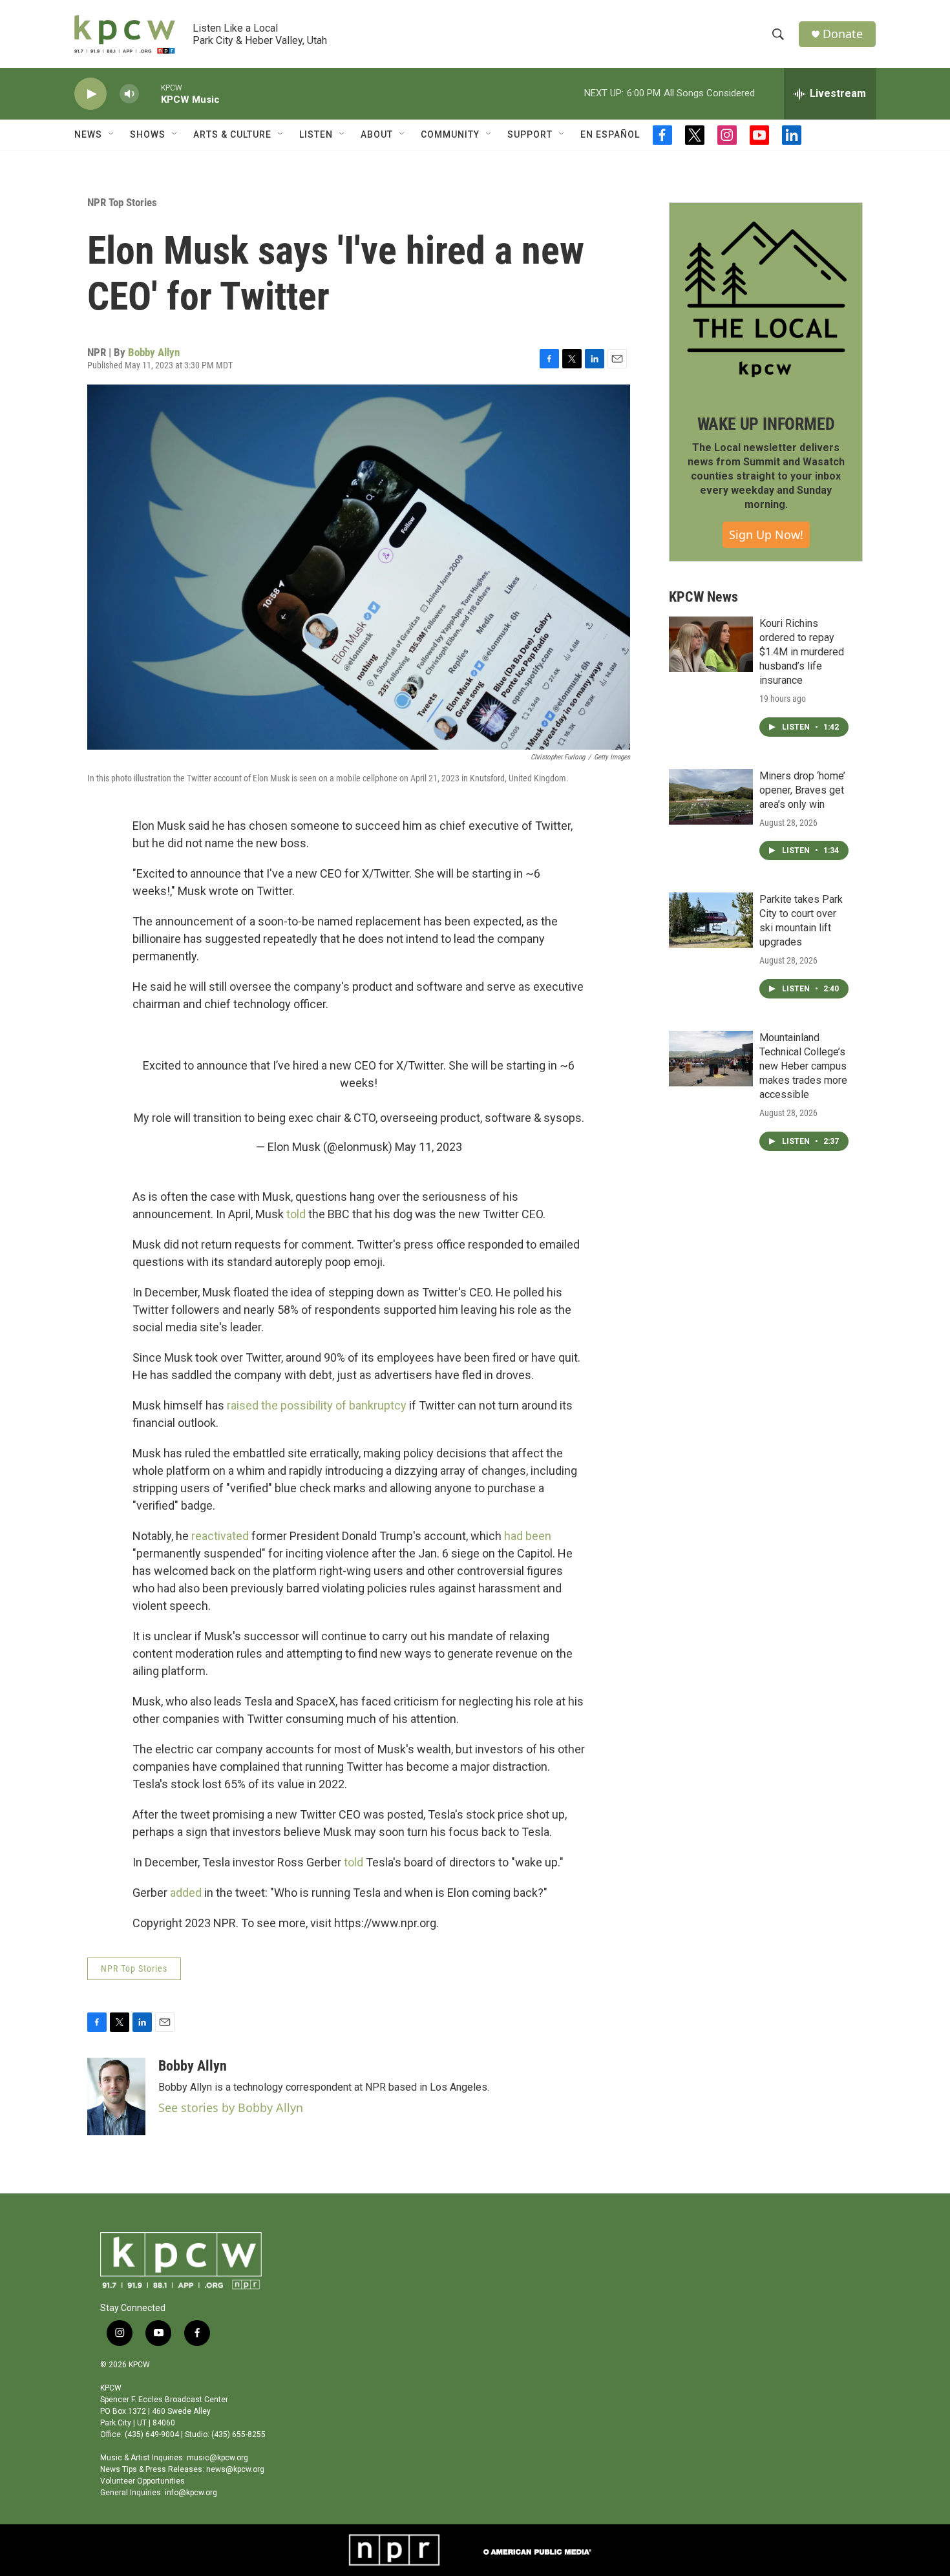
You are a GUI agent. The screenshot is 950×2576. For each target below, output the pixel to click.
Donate (843, 34)
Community (450, 134)
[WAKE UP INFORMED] (766, 299)
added (185, 1893)
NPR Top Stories (122, 202)
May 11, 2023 (428, 1147)
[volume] (129, 94)
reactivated (220, 1536)
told (296, 1214)
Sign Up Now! (766, 534)
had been (528, 1536)
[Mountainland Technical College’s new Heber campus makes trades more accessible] (711, 1059)
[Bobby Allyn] (116, 2096)
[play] (90, 94)
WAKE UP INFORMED (766, 424)
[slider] (150, 93)
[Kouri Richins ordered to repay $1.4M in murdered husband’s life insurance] (711, 644)
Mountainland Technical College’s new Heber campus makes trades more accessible (803, 1066)
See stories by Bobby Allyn (231, 2107)
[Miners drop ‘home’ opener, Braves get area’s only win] (711, 797)
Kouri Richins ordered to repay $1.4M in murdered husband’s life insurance (802, 652)
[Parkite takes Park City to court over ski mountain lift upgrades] (711, 920)
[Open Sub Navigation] (112, 134)
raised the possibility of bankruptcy (317, 1405)
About (377, 134)
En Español (610, 134)
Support (530, 134)
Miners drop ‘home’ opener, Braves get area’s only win (802, 790)
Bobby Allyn (154, 352)
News (88, 134)
